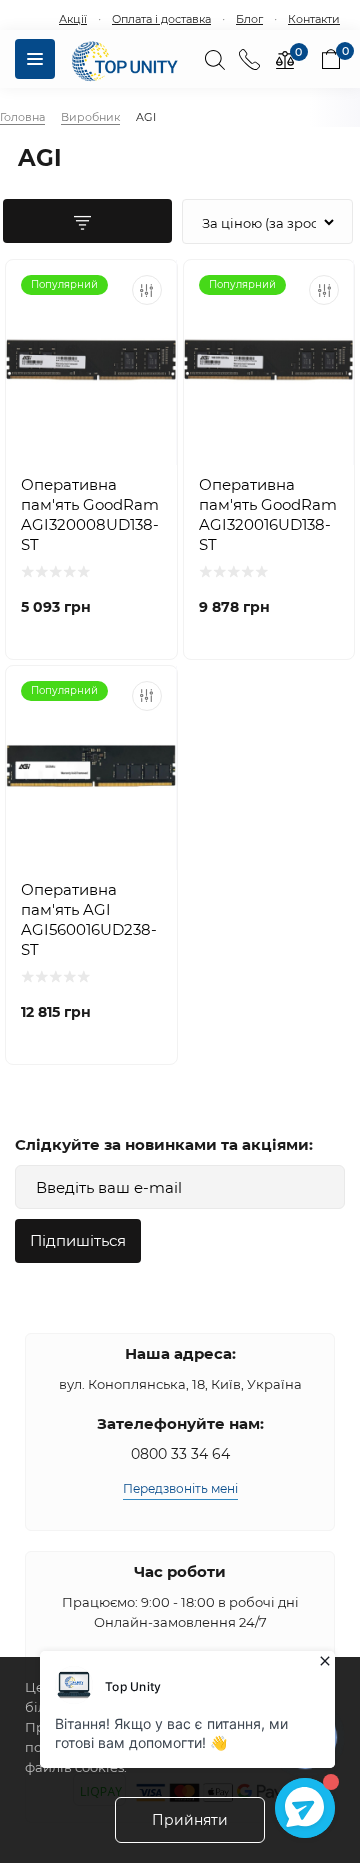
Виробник (90, 117)
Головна (22, 117)
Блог (249, 19)
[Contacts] (249, 59)
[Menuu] (35, 59)
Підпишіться (78, 1240)
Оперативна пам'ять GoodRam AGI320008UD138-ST (90, 514)
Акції (73, 19)
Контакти (314, 19)
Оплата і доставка (161, 19)
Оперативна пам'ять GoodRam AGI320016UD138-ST (268, 514)
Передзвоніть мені (180, 1488)
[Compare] (147, 290)
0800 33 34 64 (180, 1454)
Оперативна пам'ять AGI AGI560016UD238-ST (89, 919)
